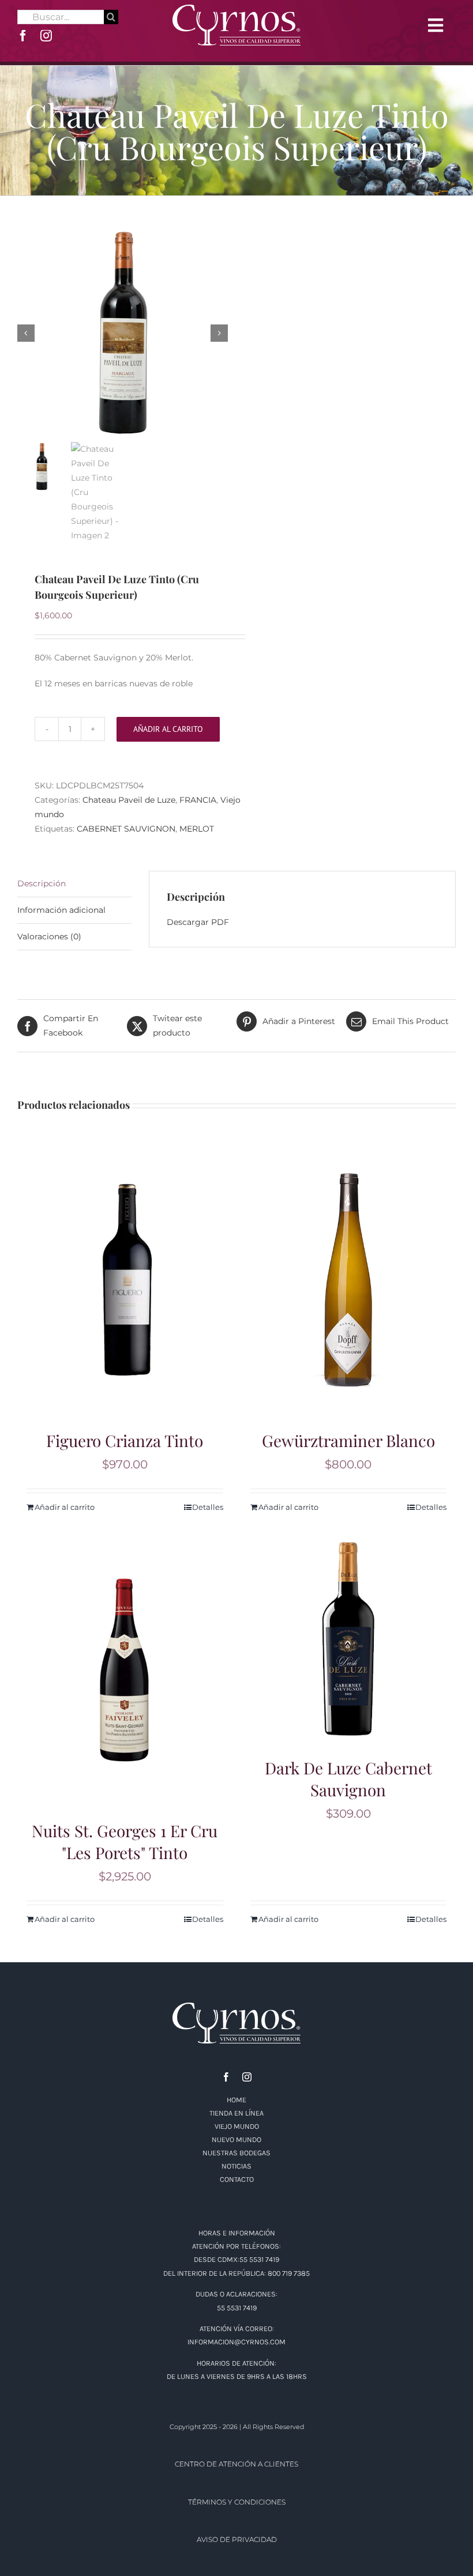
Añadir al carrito (168, 729)
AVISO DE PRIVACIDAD (237, 2539)
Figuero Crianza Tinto (125, 1440)
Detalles (208, 1507)
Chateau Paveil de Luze (129, 800)
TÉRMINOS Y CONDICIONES (237, 2502)
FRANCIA (198, 800)
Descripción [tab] (42, 883)
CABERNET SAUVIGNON (126, 829)
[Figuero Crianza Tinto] (125, 1280)
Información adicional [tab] (61, 910)
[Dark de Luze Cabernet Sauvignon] (349, 1639)
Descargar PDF (198, 922)
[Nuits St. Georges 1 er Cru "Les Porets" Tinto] (125, 1670)
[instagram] (46, 36)
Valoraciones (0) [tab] (49, 936)
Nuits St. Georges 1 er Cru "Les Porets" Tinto (125, 1842)
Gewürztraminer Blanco (348, 1440)
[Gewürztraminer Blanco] (349, 1280)
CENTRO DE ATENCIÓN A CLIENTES (236, 2464)
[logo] (236, 9)
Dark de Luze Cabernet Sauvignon (348, 1779)
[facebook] (23, 36)
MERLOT (197, 829)
